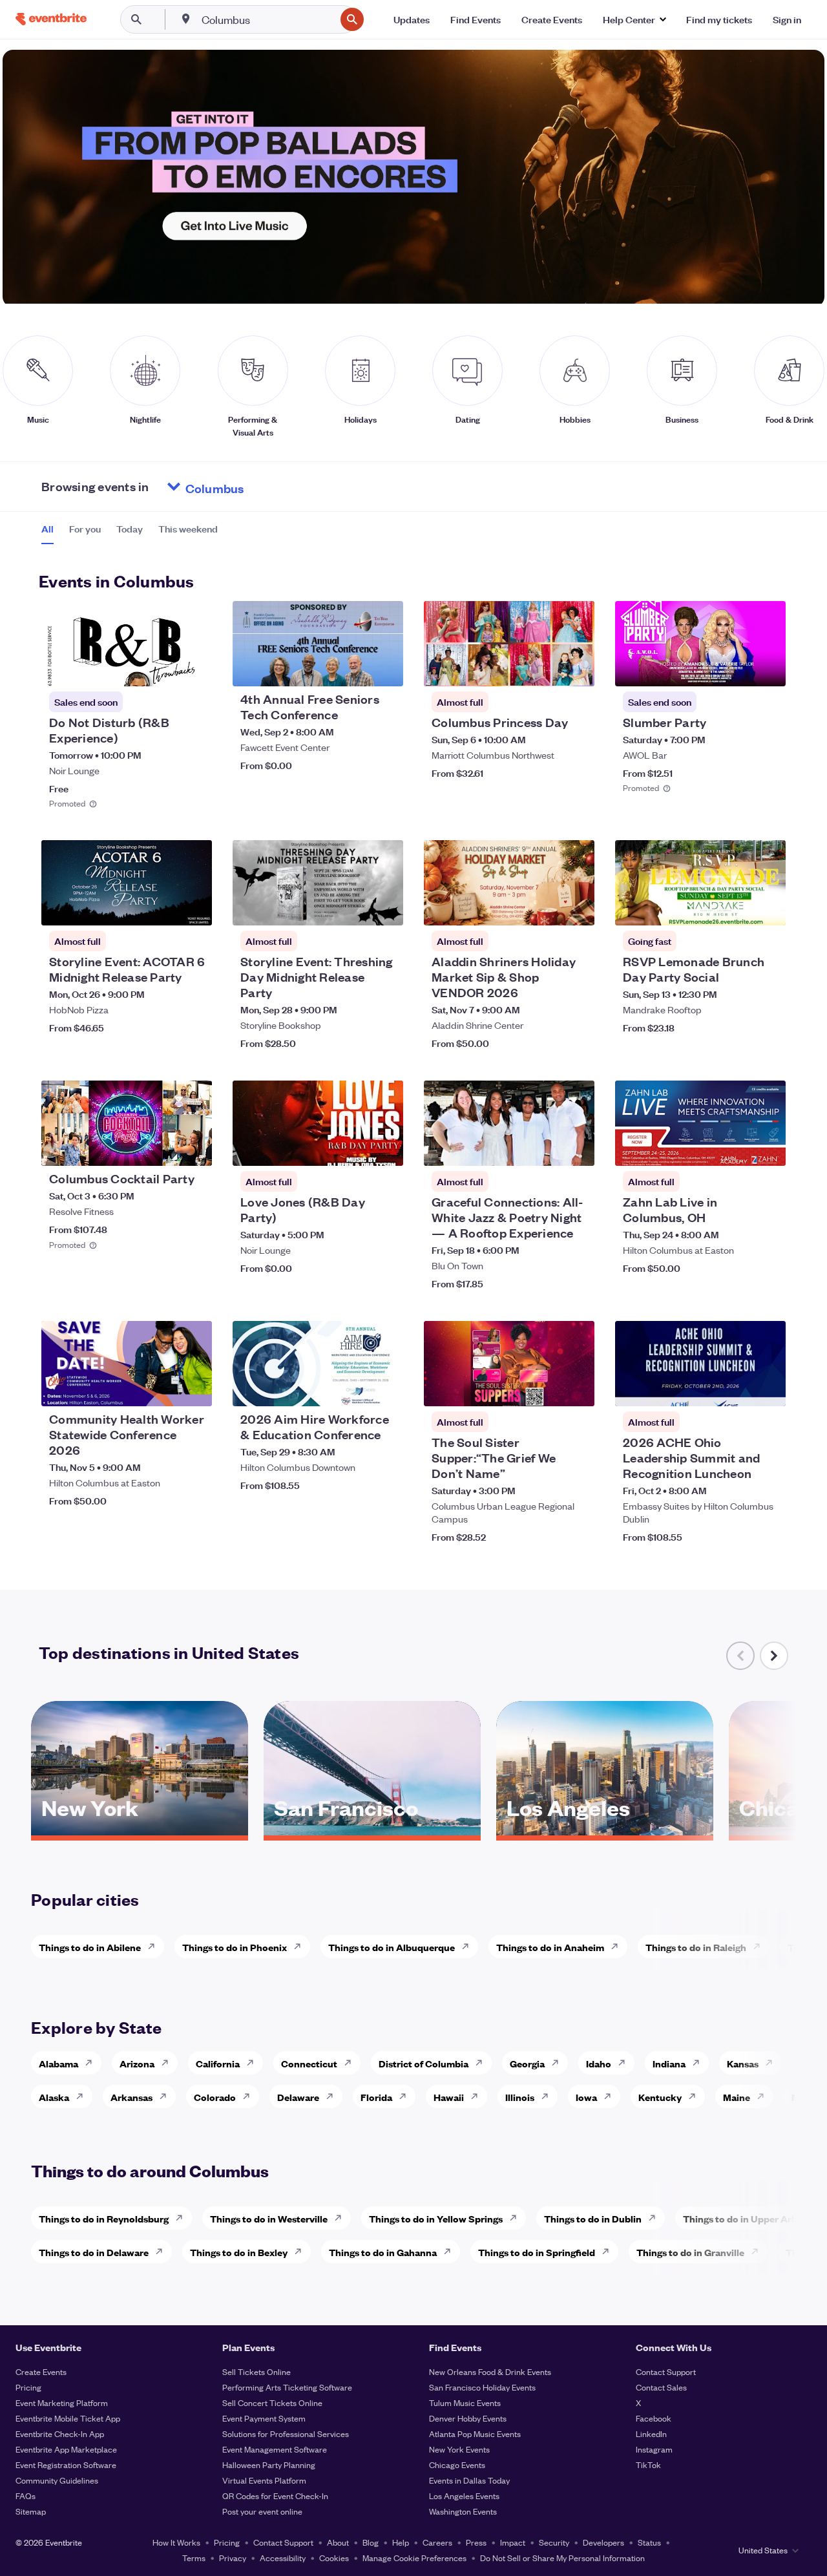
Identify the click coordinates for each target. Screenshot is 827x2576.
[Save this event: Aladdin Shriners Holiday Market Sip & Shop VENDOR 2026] (545, 907)
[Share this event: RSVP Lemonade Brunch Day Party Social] (768, 907)
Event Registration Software (66, 2465)
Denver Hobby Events (468, 2418)
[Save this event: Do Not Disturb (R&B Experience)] (163, 668)
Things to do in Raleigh (696, 1947)
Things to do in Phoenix (235, 1947)
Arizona (137, 2063)
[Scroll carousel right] (774, 1656)
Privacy (233, 2558)
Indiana (669, 2063)
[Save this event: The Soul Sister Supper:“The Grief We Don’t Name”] (545, 1388)
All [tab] (47, 529)
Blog (371, 2542)
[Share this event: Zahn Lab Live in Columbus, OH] (768, 1148)
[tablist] (130, 533)
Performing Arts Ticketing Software (287, 2387)
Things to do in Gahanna (383, 2252)
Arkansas (131, 2097)
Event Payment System (264, 2418)
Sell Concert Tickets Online (272, 2402)
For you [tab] (85, 529)
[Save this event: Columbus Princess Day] (545, 668)
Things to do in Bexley (239, 2252)
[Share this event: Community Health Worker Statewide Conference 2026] (194, 1388)
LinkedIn (651, 2433)
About (338, 2542)
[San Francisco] (372, 1831)
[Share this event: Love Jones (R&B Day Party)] (385, 1148)
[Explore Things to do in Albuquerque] (469, 1947)
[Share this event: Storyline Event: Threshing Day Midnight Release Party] (385, 907)
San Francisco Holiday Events (482, 2387)
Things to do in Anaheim (550, 1947)
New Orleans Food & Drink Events (490, 2371)
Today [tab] (130, 529)
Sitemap (31, 2511)
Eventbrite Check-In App (60, 2433)
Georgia (527, 2063)
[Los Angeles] (605, 1831)
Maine (737, 2097)
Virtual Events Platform (264, 2480)
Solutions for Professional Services (286, 2433)
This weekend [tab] (188, 529)
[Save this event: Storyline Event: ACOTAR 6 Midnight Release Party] (163, 907)
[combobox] (267, 19)
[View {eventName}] (127, 644)
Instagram (654, 2449)
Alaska (54, 2097)
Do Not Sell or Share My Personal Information (562, 2558)
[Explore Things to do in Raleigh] (760, 1947)
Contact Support (666, 2371)
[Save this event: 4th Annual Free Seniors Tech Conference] (354, 668)
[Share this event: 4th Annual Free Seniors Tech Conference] (385, 668)
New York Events (459, 2449)
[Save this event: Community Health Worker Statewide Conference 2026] (163, 1388)
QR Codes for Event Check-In (275, 2496)
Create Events (41, 2371)
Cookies (334, 2558)
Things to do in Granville (690, 2252)
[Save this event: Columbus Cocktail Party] (163, 1148)
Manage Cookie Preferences (414, 2558)
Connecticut (309, 2063)
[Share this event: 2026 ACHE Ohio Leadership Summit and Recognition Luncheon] (768, 1388)
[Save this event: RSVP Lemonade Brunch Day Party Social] (737, 907)
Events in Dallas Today (469, 2480)
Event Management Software (275, 2449)
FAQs (26, 2496)
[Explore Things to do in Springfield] (609, 2252)
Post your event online (262, 2511)
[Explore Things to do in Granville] (759, 2252)
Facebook (654, 2418)
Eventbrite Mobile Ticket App (68, 2418)
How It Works (176, 2542)
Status (649, 2542)
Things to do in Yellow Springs (436, 2218)
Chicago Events (457, 2465)
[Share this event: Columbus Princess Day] (576, 668)
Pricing (28, 2387)
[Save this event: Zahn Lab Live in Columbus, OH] (737, 1148)
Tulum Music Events (465, 2402)
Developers (603, 2542)
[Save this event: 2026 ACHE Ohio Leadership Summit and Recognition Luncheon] (737, 1388)
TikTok (648, 2465)
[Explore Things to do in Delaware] (163, 2252)
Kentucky (660, 2097)
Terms (194, 2558)
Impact (513, 2542)
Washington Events (463, 2511)
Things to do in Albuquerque (392, 1947)
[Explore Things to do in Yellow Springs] (517, 2218)
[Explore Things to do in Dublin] (656, 2218)
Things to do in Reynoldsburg (104, 2218)
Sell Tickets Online (256, 2371)
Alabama (58, 2063)
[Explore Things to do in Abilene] (155, 1947)
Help (401, 2542)
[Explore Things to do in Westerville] (342, 2218)
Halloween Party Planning (269, 2465)
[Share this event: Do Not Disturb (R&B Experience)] (194, 668)
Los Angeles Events (464, 2496)
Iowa (586, 2097)
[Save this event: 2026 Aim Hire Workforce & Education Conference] (354, 1388)
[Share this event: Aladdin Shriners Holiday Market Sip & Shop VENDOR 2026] (576, 907)
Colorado (215, 2097)
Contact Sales (661, 2387)
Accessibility (283, 2558)
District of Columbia (424, 2063)
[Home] (51, 19)
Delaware (298, 2097)
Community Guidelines (57, 2480)
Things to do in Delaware (94, 2252)
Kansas (743, 2063)
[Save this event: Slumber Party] (737, 668)
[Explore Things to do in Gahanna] (451, 2252)
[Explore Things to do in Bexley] (302, 2252)
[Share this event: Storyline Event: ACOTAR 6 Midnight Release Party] (194, 907)
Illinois (520, 2097)
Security (554, 2542)
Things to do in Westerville (269, 2218)
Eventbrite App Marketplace (66, 2449)
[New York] (140, 1831)
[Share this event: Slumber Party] (768, 668)
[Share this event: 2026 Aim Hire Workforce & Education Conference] (385, 1388)
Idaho (599, 2063)
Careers (437, 2542)
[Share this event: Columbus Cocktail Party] (194, 1148)
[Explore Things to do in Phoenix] (301, 1947)
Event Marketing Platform (62, 2402)
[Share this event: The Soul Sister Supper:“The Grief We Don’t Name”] (576, 1388)
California (218, 2063)
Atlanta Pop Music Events (475, 2433)
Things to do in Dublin (593, 2218)
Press (476, 2542)
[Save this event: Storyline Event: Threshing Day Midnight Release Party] (354, 907)
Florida (376, 2097)
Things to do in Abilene (90, 1947)
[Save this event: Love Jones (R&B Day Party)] (354, 1148)
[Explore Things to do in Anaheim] (618, 1947)
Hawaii (449, 2097)
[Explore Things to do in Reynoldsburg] (183, 2218)
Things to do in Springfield (537, 2252)
